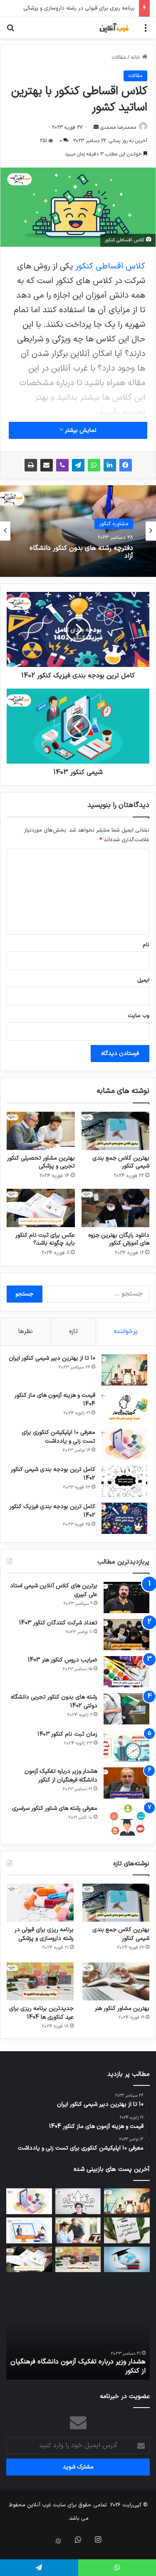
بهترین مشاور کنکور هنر (108, 8)
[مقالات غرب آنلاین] (114, 28)
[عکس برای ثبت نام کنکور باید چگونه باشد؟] (41, 1208)
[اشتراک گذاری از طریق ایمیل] (47, 465)
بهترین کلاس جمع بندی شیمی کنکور (121, 1162)
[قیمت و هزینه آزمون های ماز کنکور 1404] (124, 1407)
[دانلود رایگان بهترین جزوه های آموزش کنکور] (116, 1208)
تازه (73, 1332)
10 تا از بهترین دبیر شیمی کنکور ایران (52, 1358)
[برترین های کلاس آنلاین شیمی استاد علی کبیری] (126, 1597)
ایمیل (143, 980)
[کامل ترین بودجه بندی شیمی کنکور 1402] (124, 1481)
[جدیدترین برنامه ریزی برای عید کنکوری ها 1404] (40, 1981)
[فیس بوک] (126, 465)
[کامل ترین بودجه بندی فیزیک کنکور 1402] (124, 1518)
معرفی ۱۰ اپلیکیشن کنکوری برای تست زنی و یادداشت (58, 1437)
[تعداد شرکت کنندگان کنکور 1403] (126, 1635)
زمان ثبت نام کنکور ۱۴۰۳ (67, 1734)
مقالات (119, 58)
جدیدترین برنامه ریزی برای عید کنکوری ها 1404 (41, 2013)
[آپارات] (58, 2541)
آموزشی (120, 528)
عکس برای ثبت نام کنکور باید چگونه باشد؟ (45, 1239)
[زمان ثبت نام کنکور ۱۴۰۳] (126, 1746)
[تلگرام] (78, 465)
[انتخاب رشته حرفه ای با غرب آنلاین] (78, 2201)
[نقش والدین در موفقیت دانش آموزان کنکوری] (78, 2230)
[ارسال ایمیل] (96, 128)
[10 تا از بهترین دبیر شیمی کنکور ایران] (124, 1370)
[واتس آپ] (94, 465)
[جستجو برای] (10, 31)
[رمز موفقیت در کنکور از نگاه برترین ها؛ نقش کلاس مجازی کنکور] (29, 2230)
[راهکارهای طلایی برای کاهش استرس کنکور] (127, 2230)
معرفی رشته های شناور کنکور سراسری (55, 1808)
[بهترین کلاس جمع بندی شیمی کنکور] (116, 1131)
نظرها (26, 1332)
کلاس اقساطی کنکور (110, 266)
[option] (78, 531)
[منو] (146, 31)
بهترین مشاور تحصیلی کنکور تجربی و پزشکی (41, 1162)
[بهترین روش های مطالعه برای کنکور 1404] (127, 2260)
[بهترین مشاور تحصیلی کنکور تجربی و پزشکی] (41, 1131)
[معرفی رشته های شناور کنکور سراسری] (126, 1820)
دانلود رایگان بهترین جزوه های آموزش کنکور (119, 1239)
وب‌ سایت (139, 1016)
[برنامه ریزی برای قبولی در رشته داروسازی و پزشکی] (40, 1903)
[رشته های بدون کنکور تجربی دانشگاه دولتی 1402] (126, 1709)
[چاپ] (31, 465)
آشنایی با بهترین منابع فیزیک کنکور (84, 552)
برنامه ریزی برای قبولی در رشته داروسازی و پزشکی (44, 1934)
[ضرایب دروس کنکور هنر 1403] (126, 1672)
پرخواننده (126, 1332)
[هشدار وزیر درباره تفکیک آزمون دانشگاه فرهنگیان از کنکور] (126, 1783)
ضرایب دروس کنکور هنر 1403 (63, 1660)
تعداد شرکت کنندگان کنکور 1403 (58, 1623)
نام (146, 945)
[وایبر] (62, 465)
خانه (136, 58)
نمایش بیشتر (80, 430)
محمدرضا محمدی (118, 128)
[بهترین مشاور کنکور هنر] (116, 1981)
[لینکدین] (110, 465)
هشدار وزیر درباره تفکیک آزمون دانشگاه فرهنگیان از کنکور (61, 1776)
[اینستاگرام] (98, 2539)
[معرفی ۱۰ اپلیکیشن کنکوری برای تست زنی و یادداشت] (124, 1444)
